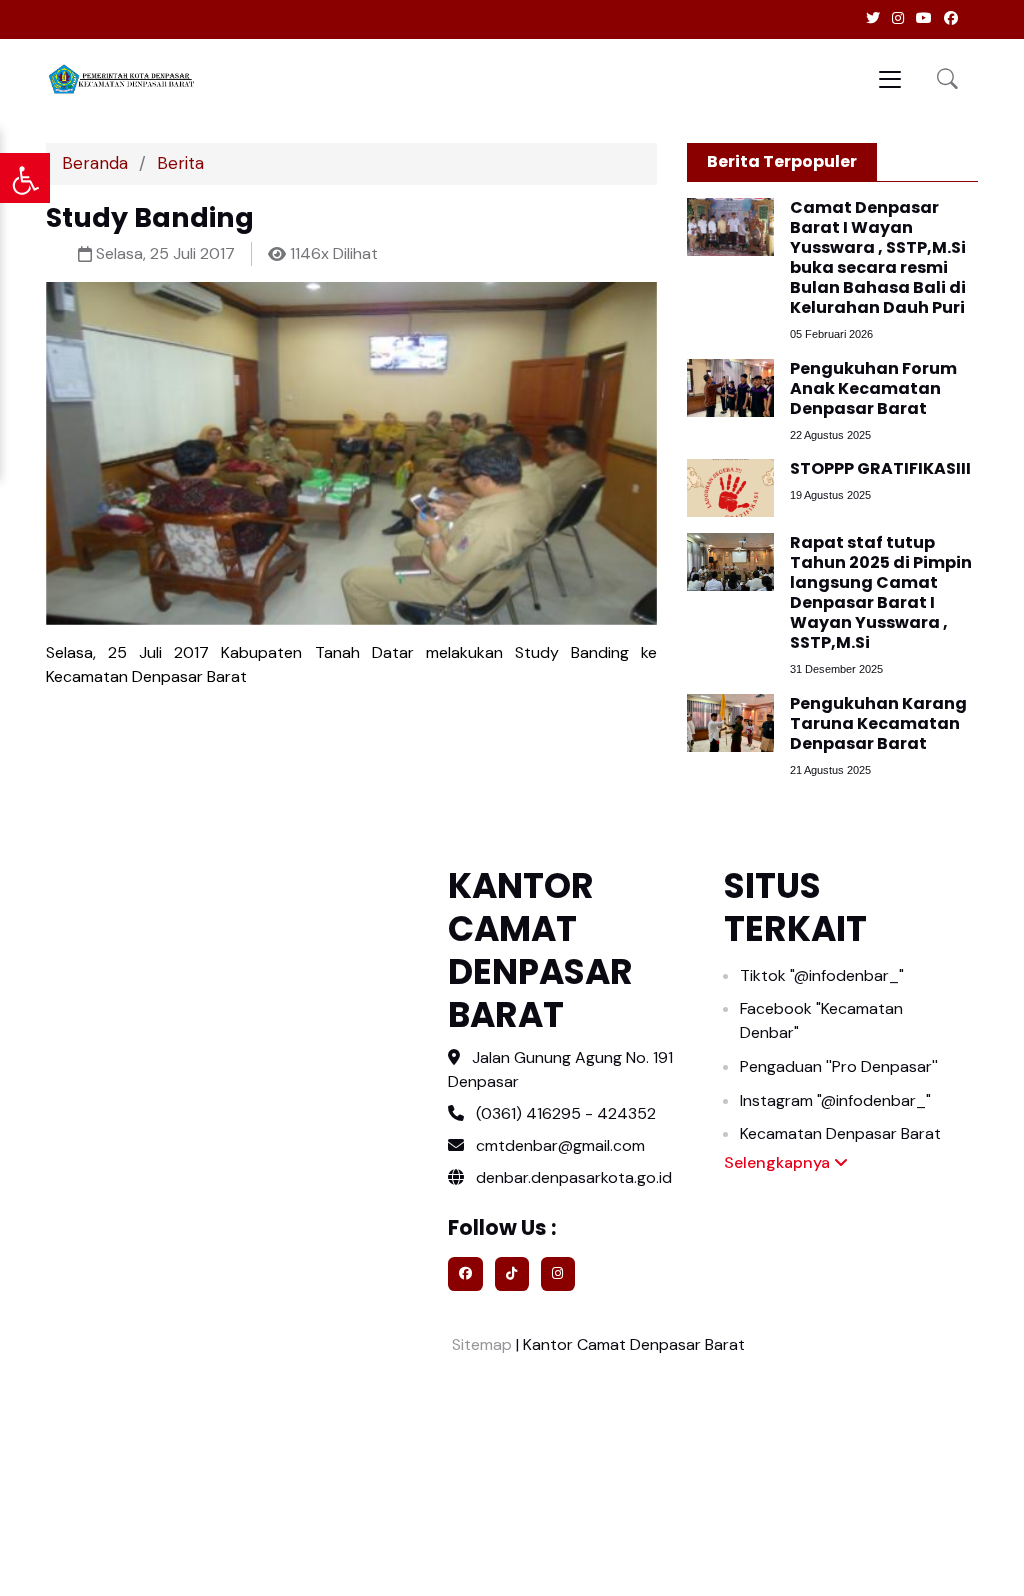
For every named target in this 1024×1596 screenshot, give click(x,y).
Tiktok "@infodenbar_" (822, 975)
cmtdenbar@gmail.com (560, 1145)
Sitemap (480, 1344)
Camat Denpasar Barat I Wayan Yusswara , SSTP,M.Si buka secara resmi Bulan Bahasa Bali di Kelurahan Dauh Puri (878, 257)
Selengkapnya (779, 1162)
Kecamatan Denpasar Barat (840, 1133)
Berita (180, 163)
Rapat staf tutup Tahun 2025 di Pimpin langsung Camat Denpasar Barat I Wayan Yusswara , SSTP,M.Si (881, 592)
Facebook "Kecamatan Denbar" (821, 1020)
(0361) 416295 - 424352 (566, 1113)
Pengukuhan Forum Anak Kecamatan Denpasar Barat (873, 388)
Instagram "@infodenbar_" (835, 1100)
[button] (947, 78)
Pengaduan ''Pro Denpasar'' (839, 1066)
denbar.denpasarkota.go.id (572, 1177)
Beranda (95, 163)
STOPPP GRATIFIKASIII (880, 468)
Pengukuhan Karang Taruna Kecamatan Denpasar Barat (878, 723)
